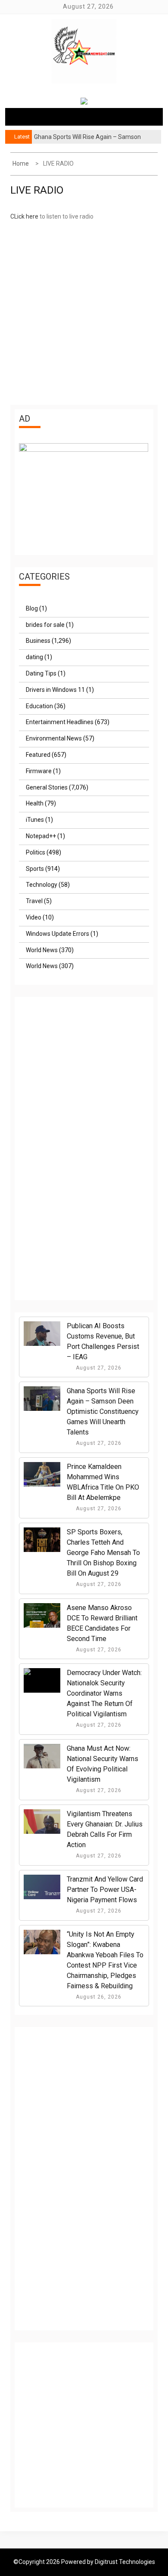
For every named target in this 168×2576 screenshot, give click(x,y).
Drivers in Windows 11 (55, 690)
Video (34, 917)
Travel (34, 901)
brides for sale (45, 625)
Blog (32, 608)
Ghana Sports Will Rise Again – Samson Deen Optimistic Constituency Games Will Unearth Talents (103, 1411)
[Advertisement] (84, 312)
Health (35, 803)
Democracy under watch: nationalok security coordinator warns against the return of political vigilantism (104, 1693)
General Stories (47, 787)
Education (39, 706)
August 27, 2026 (98, 1368)
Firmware (39, 771)
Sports (35, 869)
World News (42, 950)
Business (38, 641)
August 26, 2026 (98, 1997)
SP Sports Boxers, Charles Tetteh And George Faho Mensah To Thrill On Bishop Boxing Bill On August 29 (103, 1553)
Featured (38, 755)
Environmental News (54, 738)
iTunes (35, 820)
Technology (42, 885)
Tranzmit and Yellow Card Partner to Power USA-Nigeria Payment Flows (105, 1890)
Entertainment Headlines (60, 722)
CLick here (24, 216)
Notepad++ (41, 836)
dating (34, 657)
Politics (36, 852)
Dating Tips (41, 673)
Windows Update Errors (58, 934)
